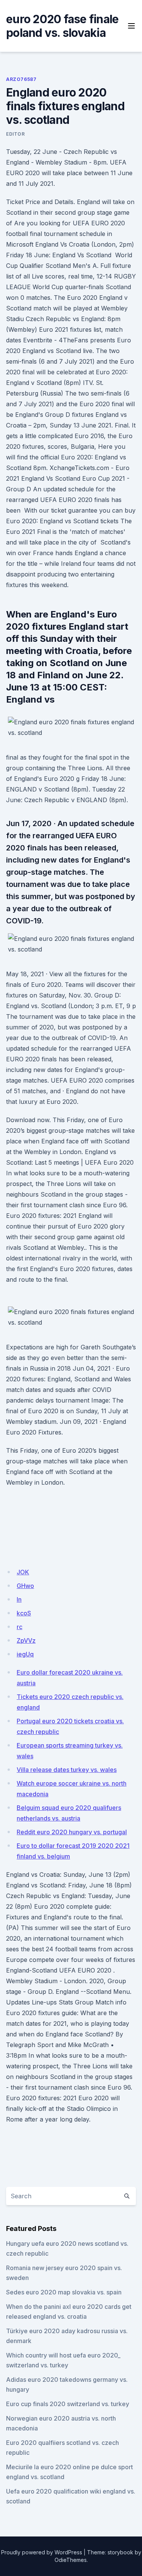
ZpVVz (26, 1640)
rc (20, 1627)
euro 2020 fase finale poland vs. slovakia (62, 26)
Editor (16, 134)
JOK (23, 1572)
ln (19, 1599)
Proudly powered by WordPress (42, 2552)
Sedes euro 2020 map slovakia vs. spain (64, 2292)
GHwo (25, 1586)
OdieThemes (71, 2560)
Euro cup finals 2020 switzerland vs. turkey (68, 2404)
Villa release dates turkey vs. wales (67, 1770)
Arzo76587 (21, 79)
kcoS (24, 1613)
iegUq (25, 1654)
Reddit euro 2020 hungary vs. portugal (72, 1832)
